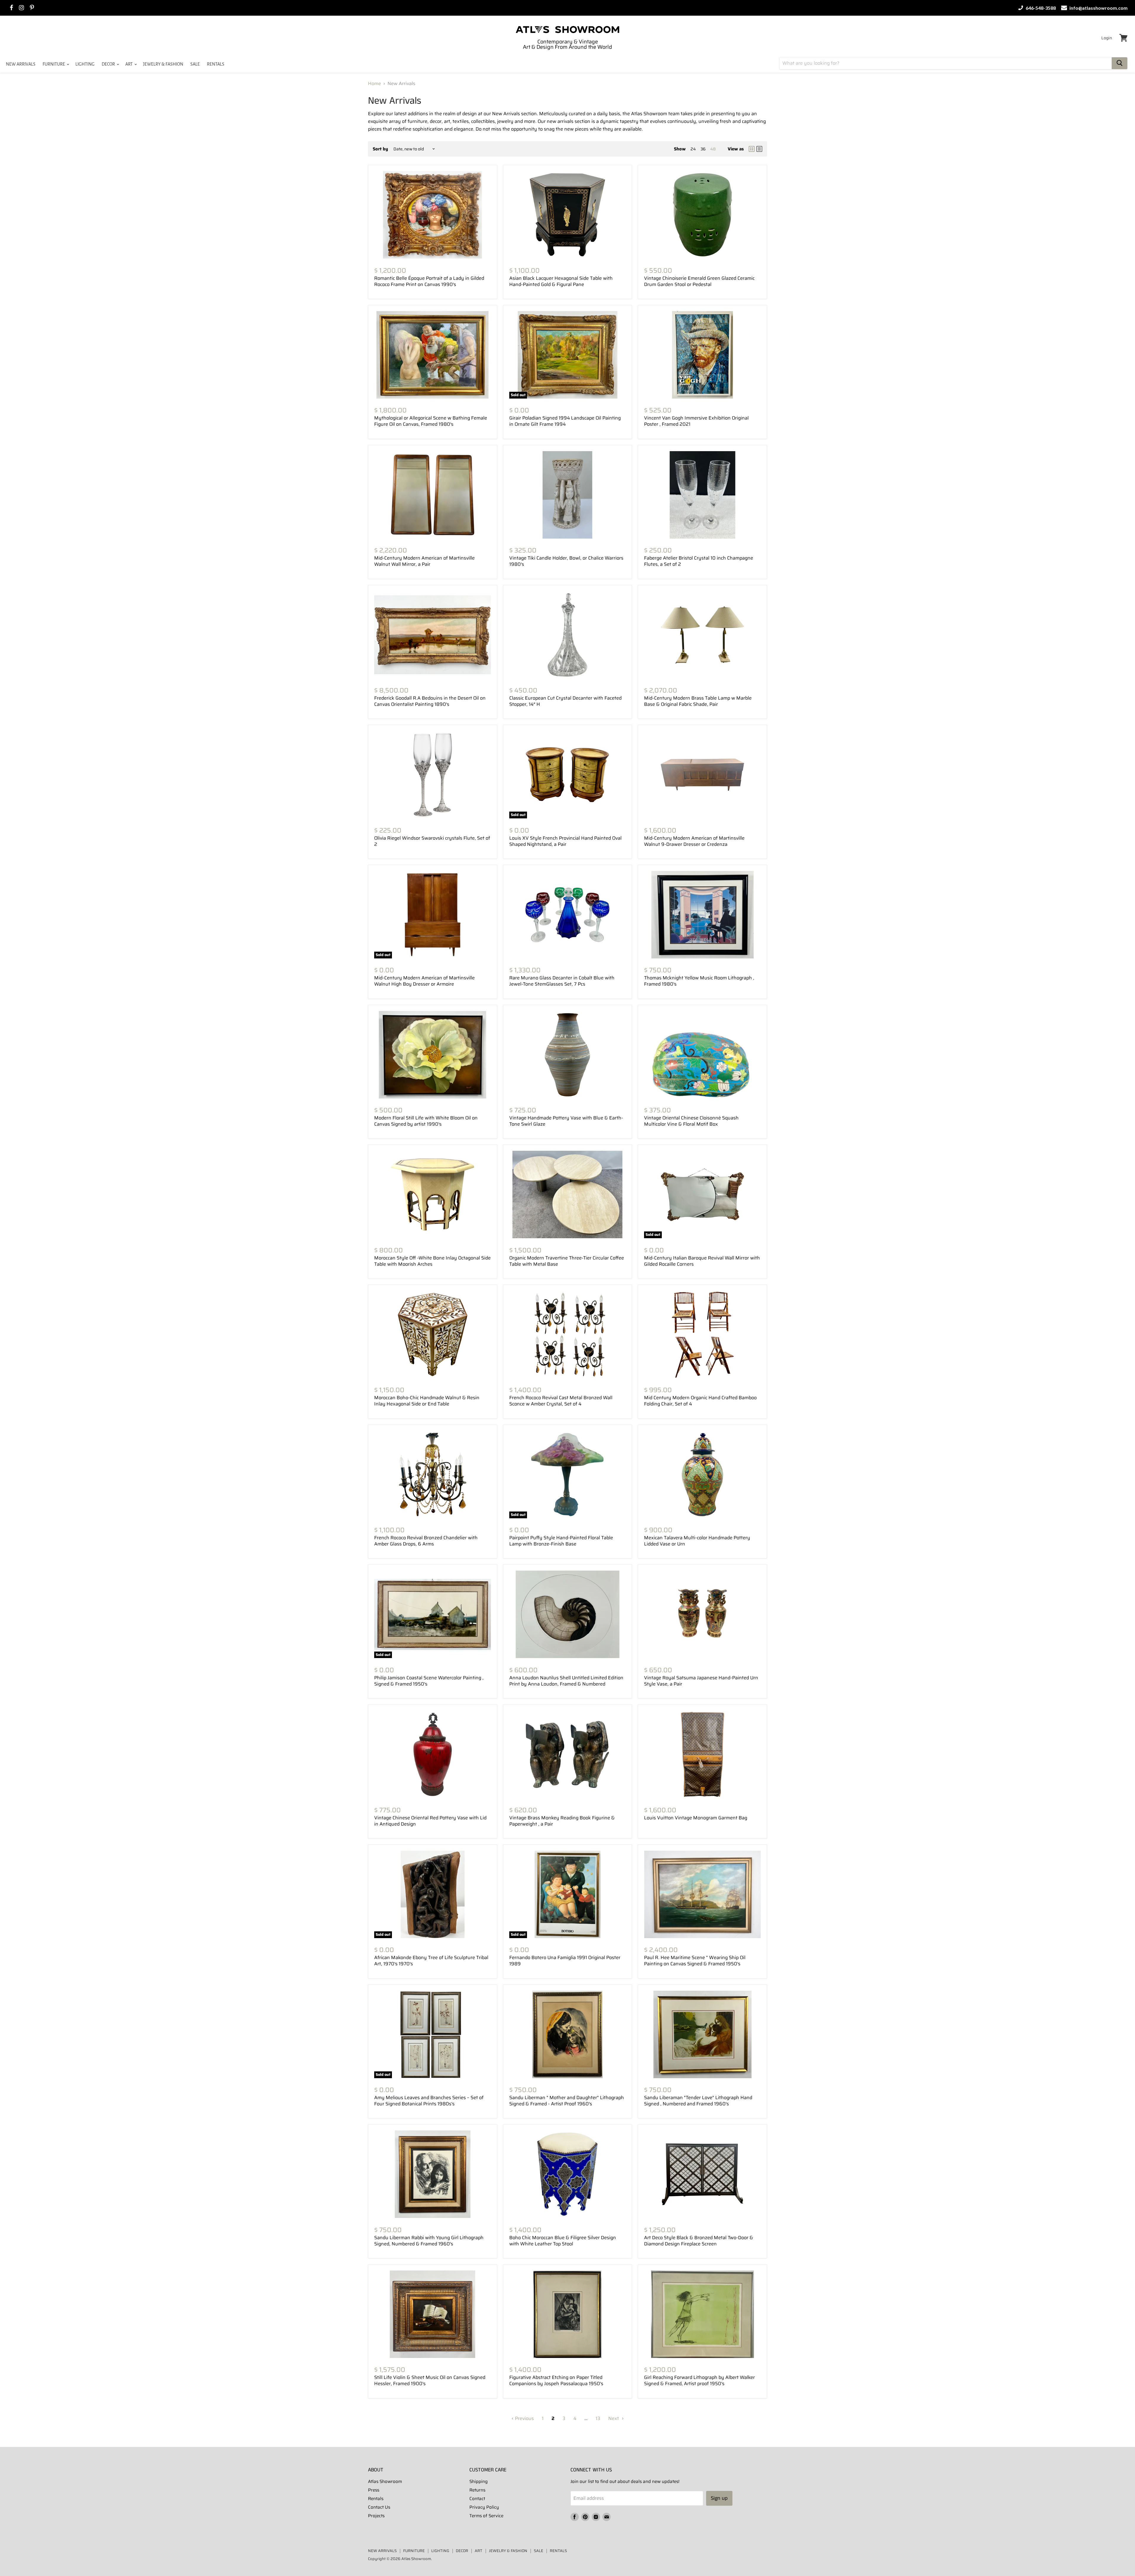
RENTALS (216, 64)
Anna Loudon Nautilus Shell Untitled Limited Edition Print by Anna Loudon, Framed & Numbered (566, 1681)
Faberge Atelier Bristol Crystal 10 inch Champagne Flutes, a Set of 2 (699, 561)
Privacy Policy (484, 2507)
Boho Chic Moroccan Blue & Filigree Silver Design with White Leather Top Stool (563, 2241)
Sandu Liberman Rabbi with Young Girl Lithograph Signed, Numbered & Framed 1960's (429, 2241)
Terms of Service (486, 2516)
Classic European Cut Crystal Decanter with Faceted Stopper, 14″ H (565, 701)
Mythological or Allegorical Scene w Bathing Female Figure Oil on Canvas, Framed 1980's (431, 421)
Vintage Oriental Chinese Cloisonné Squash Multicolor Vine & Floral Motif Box (691, 1121)
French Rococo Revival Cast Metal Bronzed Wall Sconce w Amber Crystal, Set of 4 (561, 1401)
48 (713, 149)
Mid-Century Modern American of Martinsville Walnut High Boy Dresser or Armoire (424, 981)
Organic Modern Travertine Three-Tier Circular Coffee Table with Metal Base (567, 1261)
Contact (477, 2499)
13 (598, 2418)
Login (1107, 38)
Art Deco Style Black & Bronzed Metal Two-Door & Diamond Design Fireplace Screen (699, 2241)
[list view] (759, 149)
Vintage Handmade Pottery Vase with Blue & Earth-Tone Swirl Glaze (566, 1121)
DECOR (109, 64)
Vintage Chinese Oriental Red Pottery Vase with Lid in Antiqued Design (430, 1821)
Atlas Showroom (385, 2481)
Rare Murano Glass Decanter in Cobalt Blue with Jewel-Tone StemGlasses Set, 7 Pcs (562, 981)
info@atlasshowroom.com (1098, 8)
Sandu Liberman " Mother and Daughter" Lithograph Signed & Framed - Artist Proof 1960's (567, 2101)
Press (374, 2490)
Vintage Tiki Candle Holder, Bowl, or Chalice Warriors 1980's (566, 561)
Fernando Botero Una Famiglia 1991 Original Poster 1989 (565, 1961)
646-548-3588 (1040, 8)
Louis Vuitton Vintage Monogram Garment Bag (696, 1818)
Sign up (719, 2498)
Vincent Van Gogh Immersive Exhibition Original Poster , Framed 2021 (696, 421)
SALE (195, 64)
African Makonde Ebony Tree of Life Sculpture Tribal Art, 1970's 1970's (431, 1961)
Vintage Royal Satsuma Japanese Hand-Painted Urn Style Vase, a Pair (701, 1681)
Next (614, 2418)
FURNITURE (54, 64)
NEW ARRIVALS (21, 64)
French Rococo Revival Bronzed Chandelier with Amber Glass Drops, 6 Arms (426, 1541)
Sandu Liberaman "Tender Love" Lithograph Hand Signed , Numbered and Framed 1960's (698, 2101)
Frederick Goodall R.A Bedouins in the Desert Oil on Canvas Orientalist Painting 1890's (430, 701)
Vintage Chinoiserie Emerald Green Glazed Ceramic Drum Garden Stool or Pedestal (699, 281)
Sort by (380, 149)
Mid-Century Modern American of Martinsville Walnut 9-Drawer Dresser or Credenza (694, 841)
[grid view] (752, 149)
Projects (376, 2516)
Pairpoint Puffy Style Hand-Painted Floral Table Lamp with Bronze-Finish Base (561, 1541)
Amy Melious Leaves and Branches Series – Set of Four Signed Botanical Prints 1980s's (429, 2101)
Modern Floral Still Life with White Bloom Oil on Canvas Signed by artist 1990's (426, 1121)
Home (374, 84)
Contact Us (379, 2507)
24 (693, 149)
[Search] (1119, 63)
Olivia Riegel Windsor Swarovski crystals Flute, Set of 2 (432, 841)
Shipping (479, 2481)
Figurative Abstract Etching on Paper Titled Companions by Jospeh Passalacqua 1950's (556, 2380)
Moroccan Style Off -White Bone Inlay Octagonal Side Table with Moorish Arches (432, 1261)
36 (703, 149)
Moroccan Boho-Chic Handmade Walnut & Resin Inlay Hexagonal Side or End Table (427, 1401)
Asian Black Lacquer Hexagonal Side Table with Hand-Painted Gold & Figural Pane (561, 281)
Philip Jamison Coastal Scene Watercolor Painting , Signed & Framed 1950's (429, 1681)
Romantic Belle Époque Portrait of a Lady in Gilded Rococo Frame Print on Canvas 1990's (429, 281)
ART (129, 64)
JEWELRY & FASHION (163, 64)
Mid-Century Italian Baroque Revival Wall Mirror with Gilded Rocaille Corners (702, 1261)
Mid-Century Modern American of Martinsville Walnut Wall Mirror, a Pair (424, 561)
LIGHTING (85, 64)
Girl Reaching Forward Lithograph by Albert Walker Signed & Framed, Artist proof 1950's (699, 2380)
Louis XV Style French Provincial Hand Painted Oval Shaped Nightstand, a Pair (565, 841)
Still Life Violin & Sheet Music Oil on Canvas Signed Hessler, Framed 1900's (430, 2380)
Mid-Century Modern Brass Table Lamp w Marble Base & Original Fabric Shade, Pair (698, 701)
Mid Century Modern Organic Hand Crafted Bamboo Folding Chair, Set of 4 (700, 1401)
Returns (477, 2490)
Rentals (376, 2499)
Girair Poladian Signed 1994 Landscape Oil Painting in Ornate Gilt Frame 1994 (565, 421)
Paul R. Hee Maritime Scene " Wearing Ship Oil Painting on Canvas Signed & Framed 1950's (695, 1961)
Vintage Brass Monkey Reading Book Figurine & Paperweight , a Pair (562, 1821)
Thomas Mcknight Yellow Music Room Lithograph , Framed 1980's (699, 981)
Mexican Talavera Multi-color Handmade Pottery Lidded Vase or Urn (697, 1541)
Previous (524, 2418)
